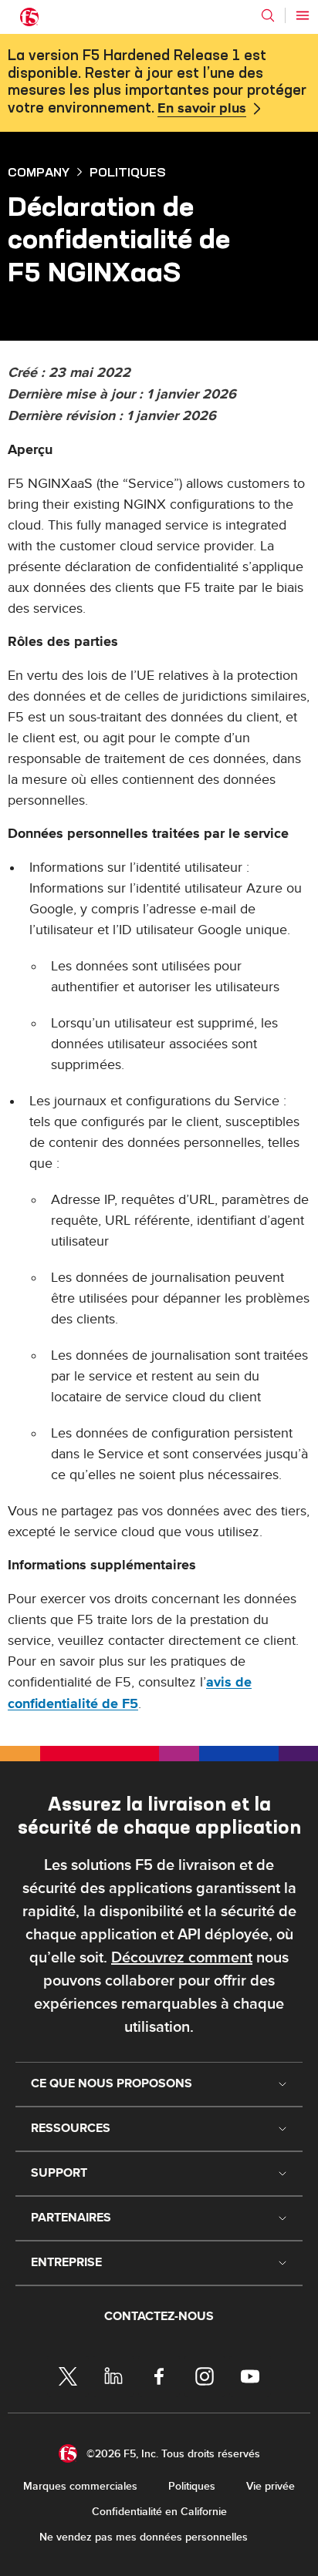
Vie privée (271, 2486)
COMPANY (39, 172)
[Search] (268, 15)
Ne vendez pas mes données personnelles (144, 2537)
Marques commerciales (80, 2486)
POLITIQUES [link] (128, 172)
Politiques (192, 2486)
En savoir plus (202, 109)
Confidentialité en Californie (159, 2512)
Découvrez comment (182, 1958)
